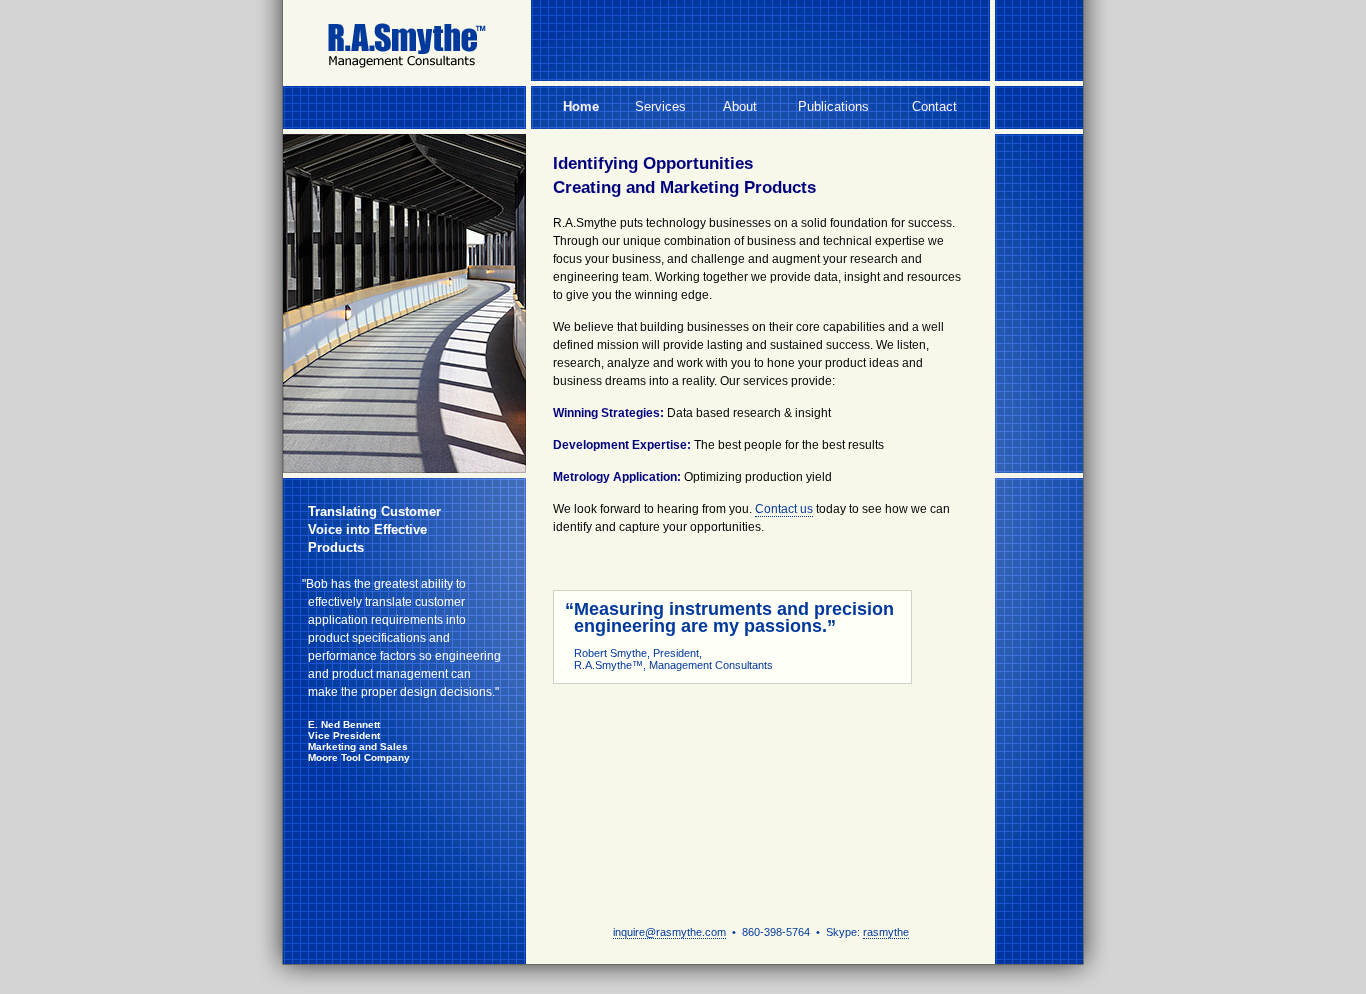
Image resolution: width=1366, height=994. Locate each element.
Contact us (784, 509)
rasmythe (886, 932)
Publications (833, 106)
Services (660, 106)
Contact (934, 106)
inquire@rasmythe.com (669, 932)
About (740, 106)
